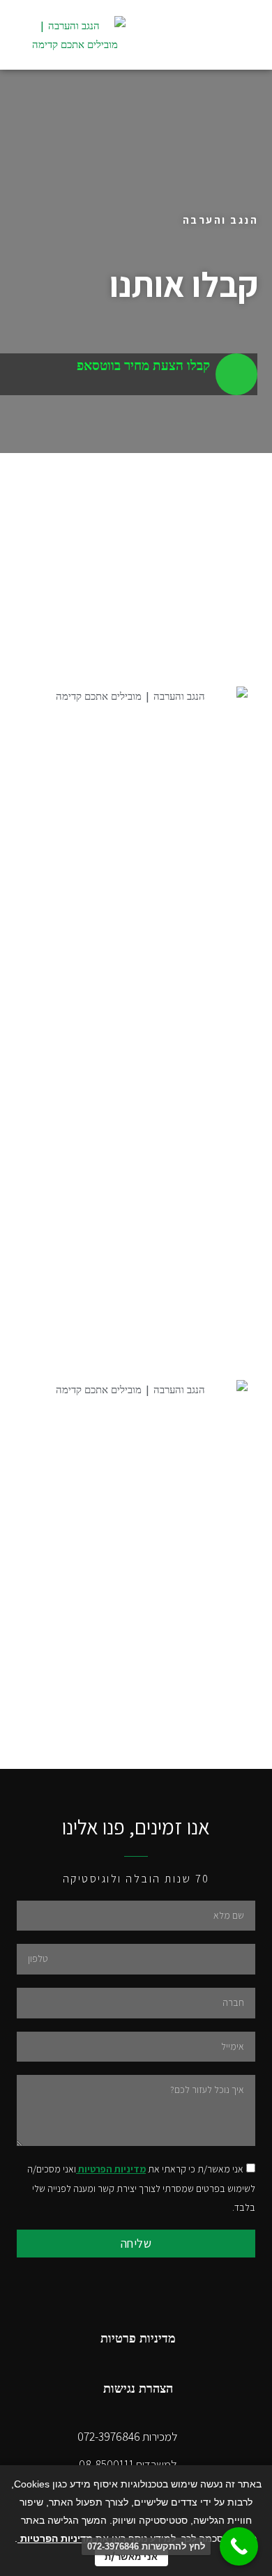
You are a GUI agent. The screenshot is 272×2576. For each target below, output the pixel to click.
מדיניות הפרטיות (111, 2169)
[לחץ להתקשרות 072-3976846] (239, 2546)
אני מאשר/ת (131, 2557)
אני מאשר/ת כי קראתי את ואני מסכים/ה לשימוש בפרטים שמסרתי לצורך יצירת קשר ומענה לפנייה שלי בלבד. (141, 2188)
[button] (233, 35)
